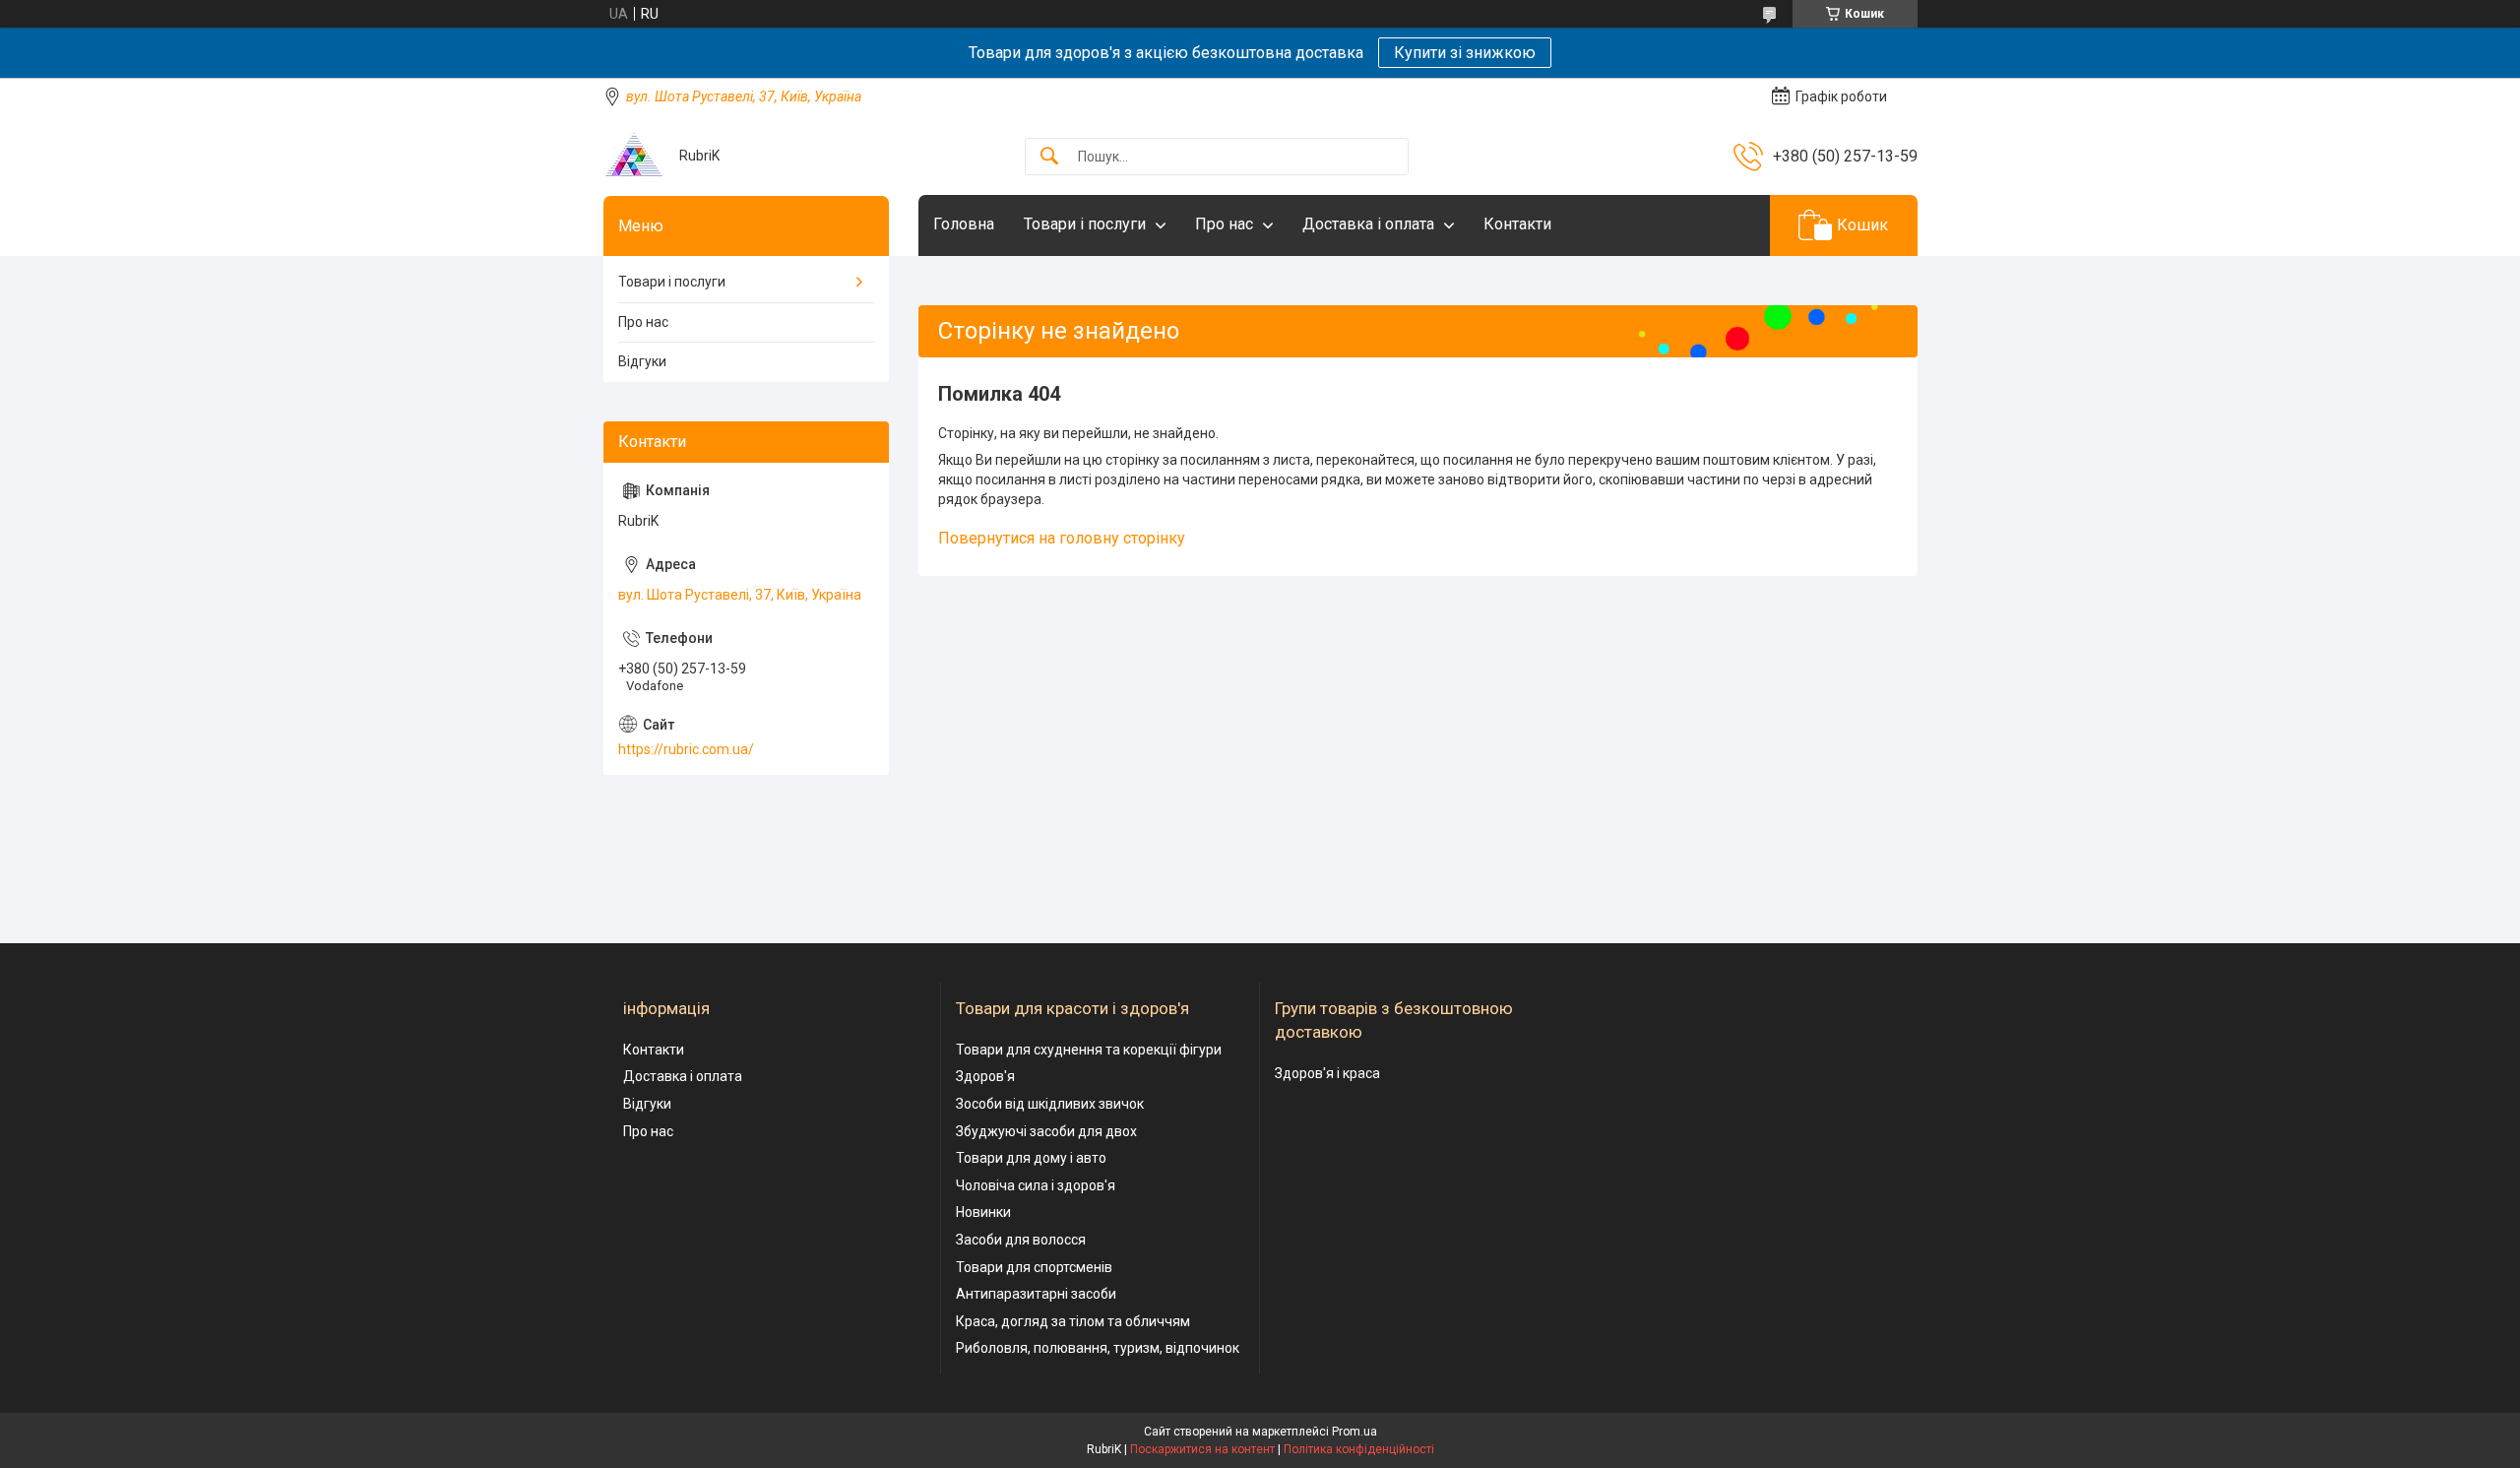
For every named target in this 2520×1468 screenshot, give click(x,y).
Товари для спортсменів (1034, 1267)
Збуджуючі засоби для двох (1046, 1131)
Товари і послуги (1085, 224)
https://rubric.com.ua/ (686, 749)
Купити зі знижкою (1465, 53)
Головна (964, 224)
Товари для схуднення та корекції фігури (1089, 1050)
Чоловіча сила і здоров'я (1036, 1185)
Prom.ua (1354, 1432)
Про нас (1224, 224)
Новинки (983, 1212)
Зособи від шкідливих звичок (1050, 1104)
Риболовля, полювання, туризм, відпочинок (1098, 1348)
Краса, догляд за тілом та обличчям (1073, 1321)
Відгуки (642, 361)
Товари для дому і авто (1031, 1158)
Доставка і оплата (1368, 224)
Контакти (1517, 224)
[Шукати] (1049, 157)
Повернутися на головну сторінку (1062, 538)
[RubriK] (634, 156)
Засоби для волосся (1021, 1240)
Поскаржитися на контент (1202, 1449)
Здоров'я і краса (1327, 1073)
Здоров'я (985, 1076)
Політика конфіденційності (1359, 1449)
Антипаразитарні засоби (1036, 1294)
